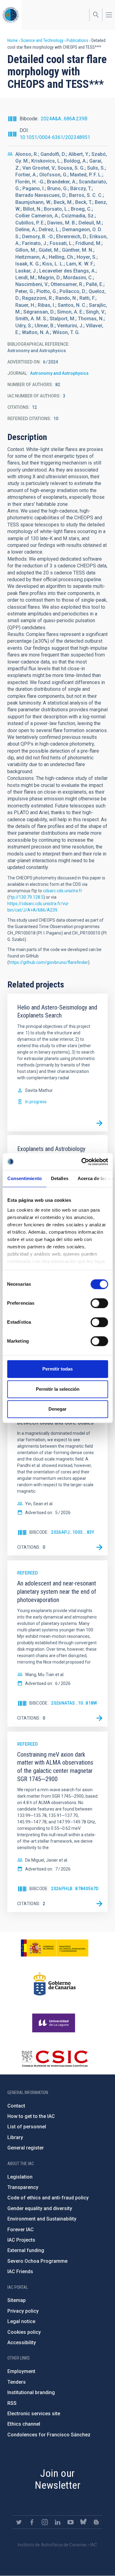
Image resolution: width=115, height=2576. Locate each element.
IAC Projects (21, 2240)
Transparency (23, 2187)
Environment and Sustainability (42, 2219)
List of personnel (27, 2127)
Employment (21, 2371)
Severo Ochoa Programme (37, 2261)
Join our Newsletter (57, 2479)
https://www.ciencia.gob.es (55, 1948)
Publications (77, 40)
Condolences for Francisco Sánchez (49, 2435)
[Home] (11, 15)
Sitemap (17, 2300)
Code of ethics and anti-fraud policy (48, 2198)
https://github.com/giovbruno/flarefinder (48, 962)
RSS (12, 2403)
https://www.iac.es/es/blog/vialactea (96, 2522)
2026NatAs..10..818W (74, 1703)
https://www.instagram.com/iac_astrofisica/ (45, 2522)
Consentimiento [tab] (24, 1178)
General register (26, 2148)
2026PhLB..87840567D (75, 1889)
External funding (26, 2250)
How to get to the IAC (31, 2116)
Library (15, 2137)
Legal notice (21, 2321)
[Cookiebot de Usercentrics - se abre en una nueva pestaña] (82, 1162)
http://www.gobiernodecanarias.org (55, 1984)
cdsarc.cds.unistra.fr (63, 891)
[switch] (99, 1303)
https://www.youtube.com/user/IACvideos (71, 2522)
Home (13, 40)
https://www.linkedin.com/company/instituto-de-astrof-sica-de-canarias (58, 2522)
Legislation (20, 2177)
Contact (16, 2106)
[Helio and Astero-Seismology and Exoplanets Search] (99, 1123)
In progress (36, 1102)
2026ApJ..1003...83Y (73, 1532)
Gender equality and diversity (40, 2208)
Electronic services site (34, 2414)
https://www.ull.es (54, 2023)
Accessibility (22, 2343)
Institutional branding (31, 2392)
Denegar (57, 1409)
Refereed (27, 1573)
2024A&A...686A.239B (64, 119)
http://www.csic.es (54, 2059)
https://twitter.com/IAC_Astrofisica (19, 2522)
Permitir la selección (58, 1389)
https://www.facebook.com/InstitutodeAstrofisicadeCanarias (32, 2522)
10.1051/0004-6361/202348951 (55, 137)
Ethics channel (24, 2424)
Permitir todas (57, 1369)
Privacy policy (23, 2311)
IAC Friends (20, 2271)
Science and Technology (42, 40)
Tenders (17, 2382)
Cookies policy (24, 2332)
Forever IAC (21, 2230)
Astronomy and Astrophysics (59, 373)
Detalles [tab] (59, 1178)
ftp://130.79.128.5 (26, 897)
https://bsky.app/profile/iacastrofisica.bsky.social (83, 2522)
